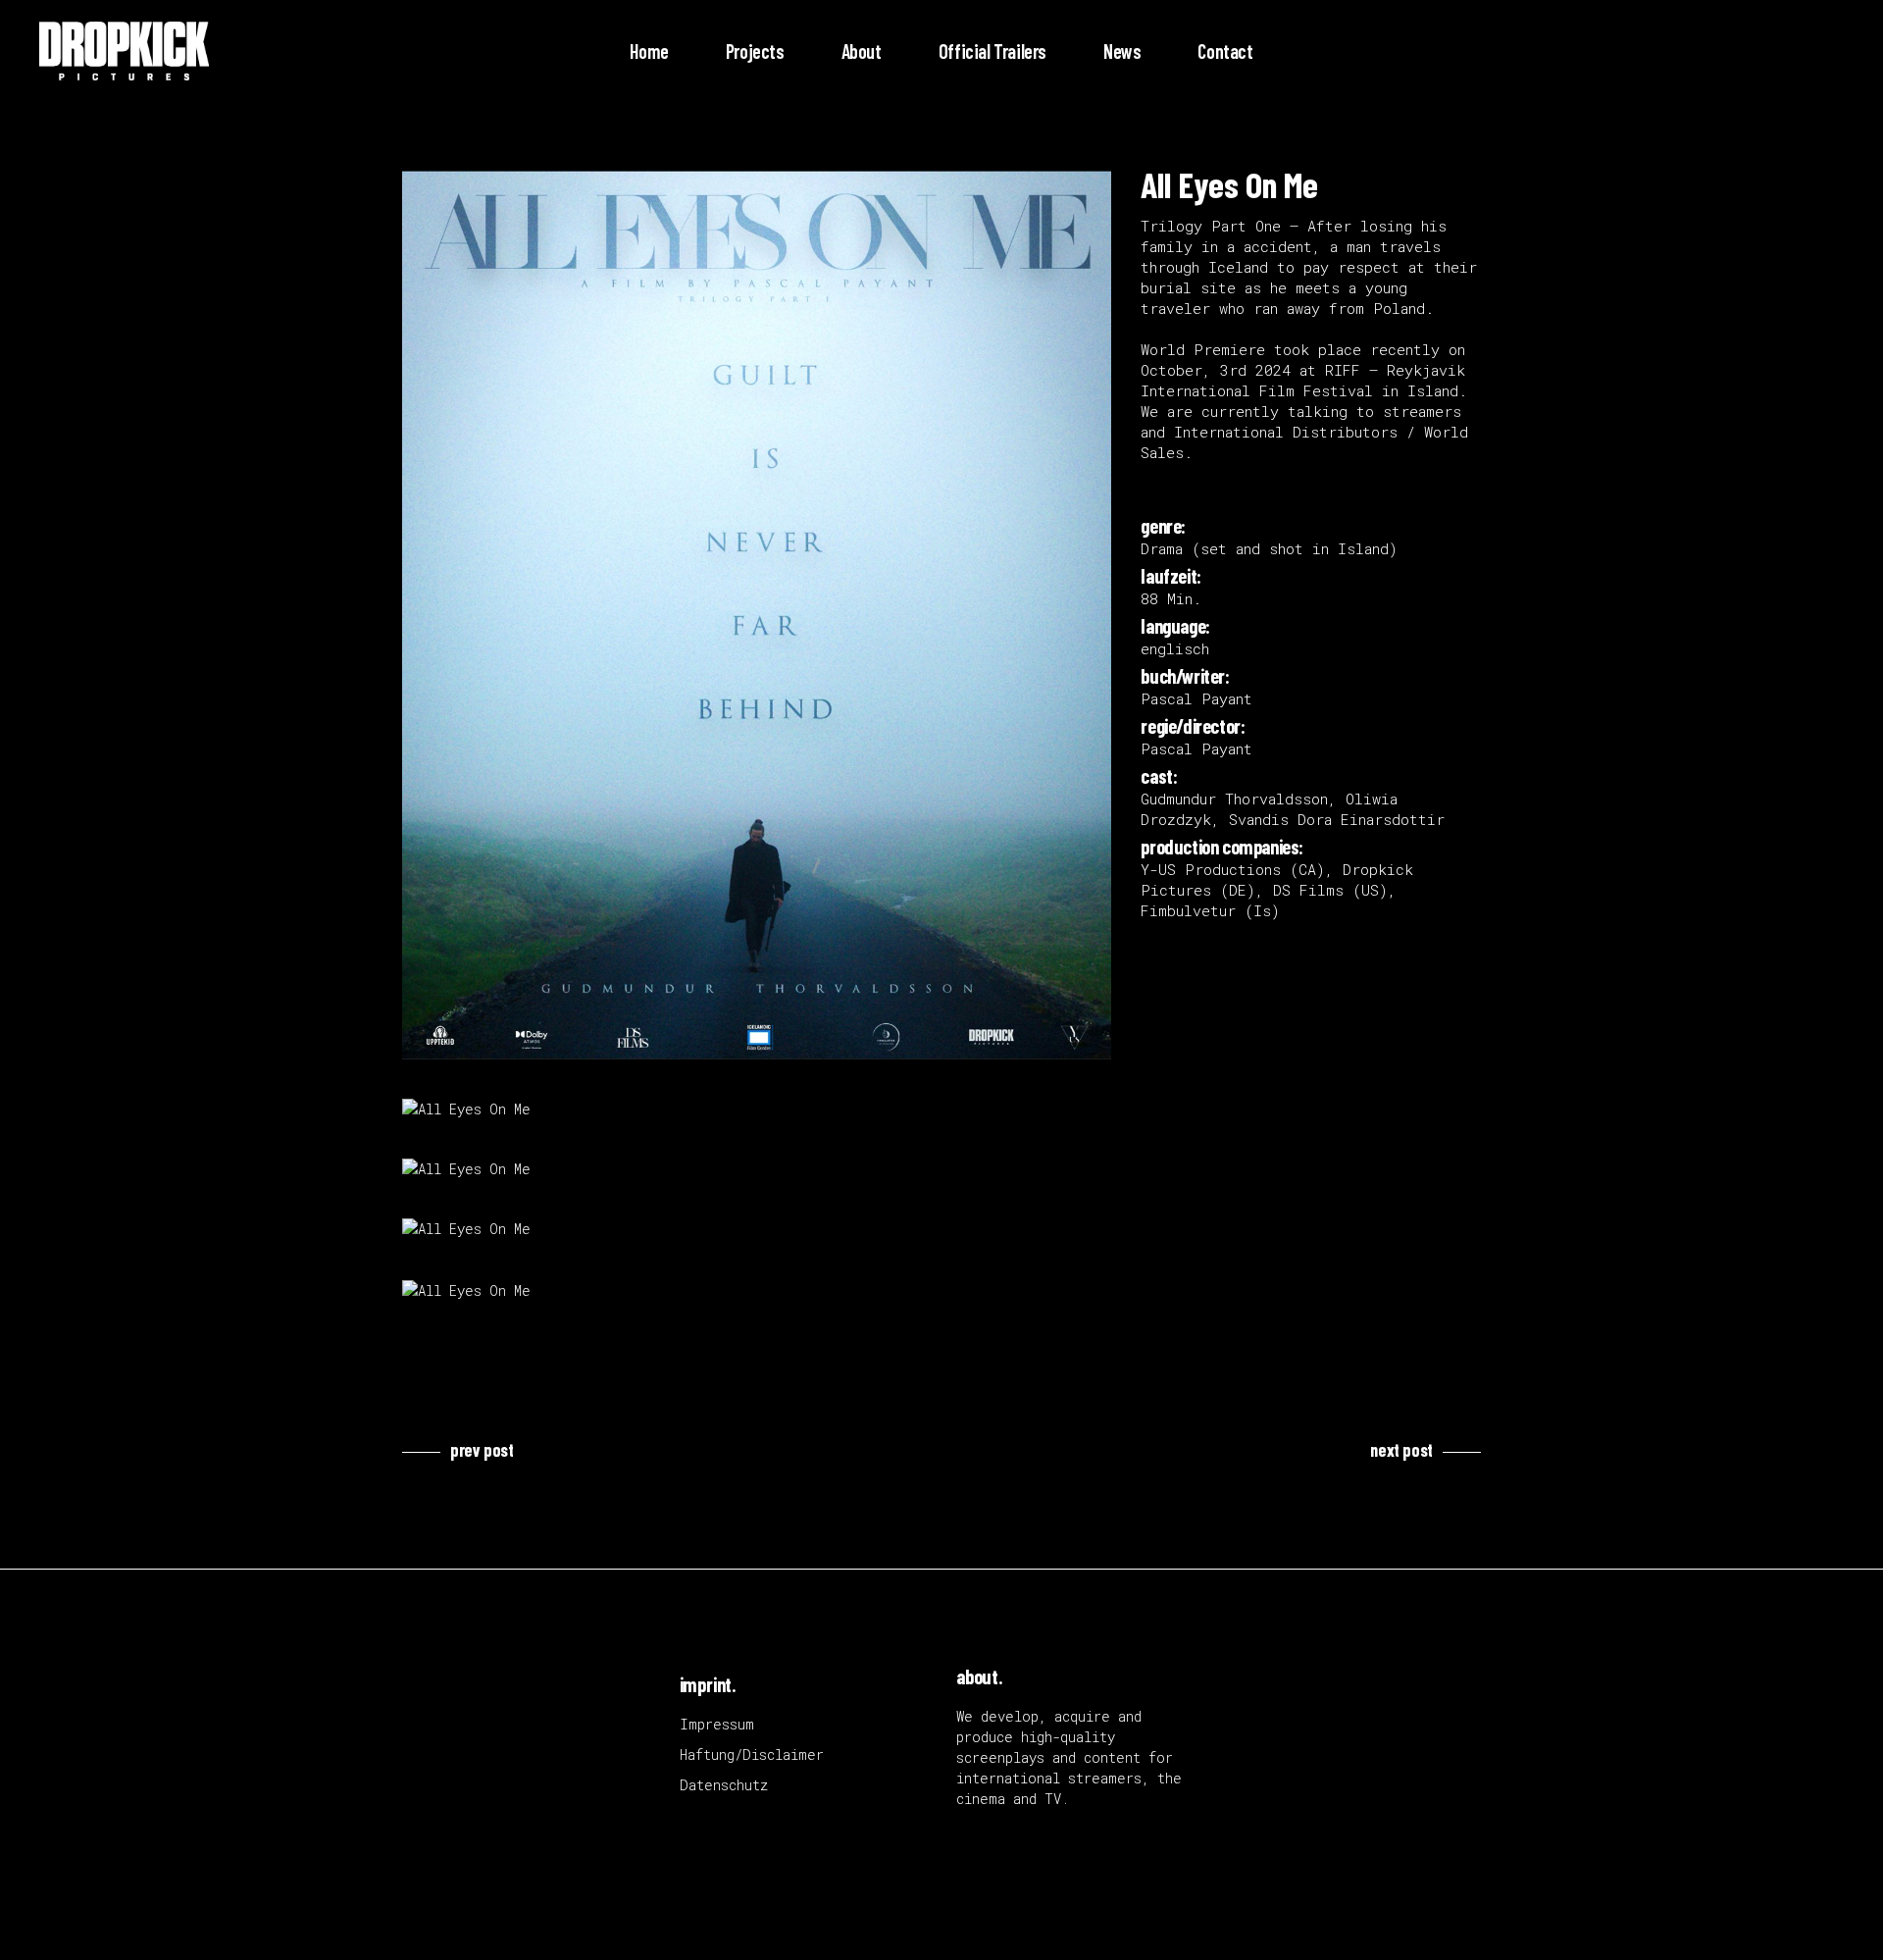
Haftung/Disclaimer (752, 1754)
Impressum (717, 1724)
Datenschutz (724, 1785)
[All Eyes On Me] (757, 615)
